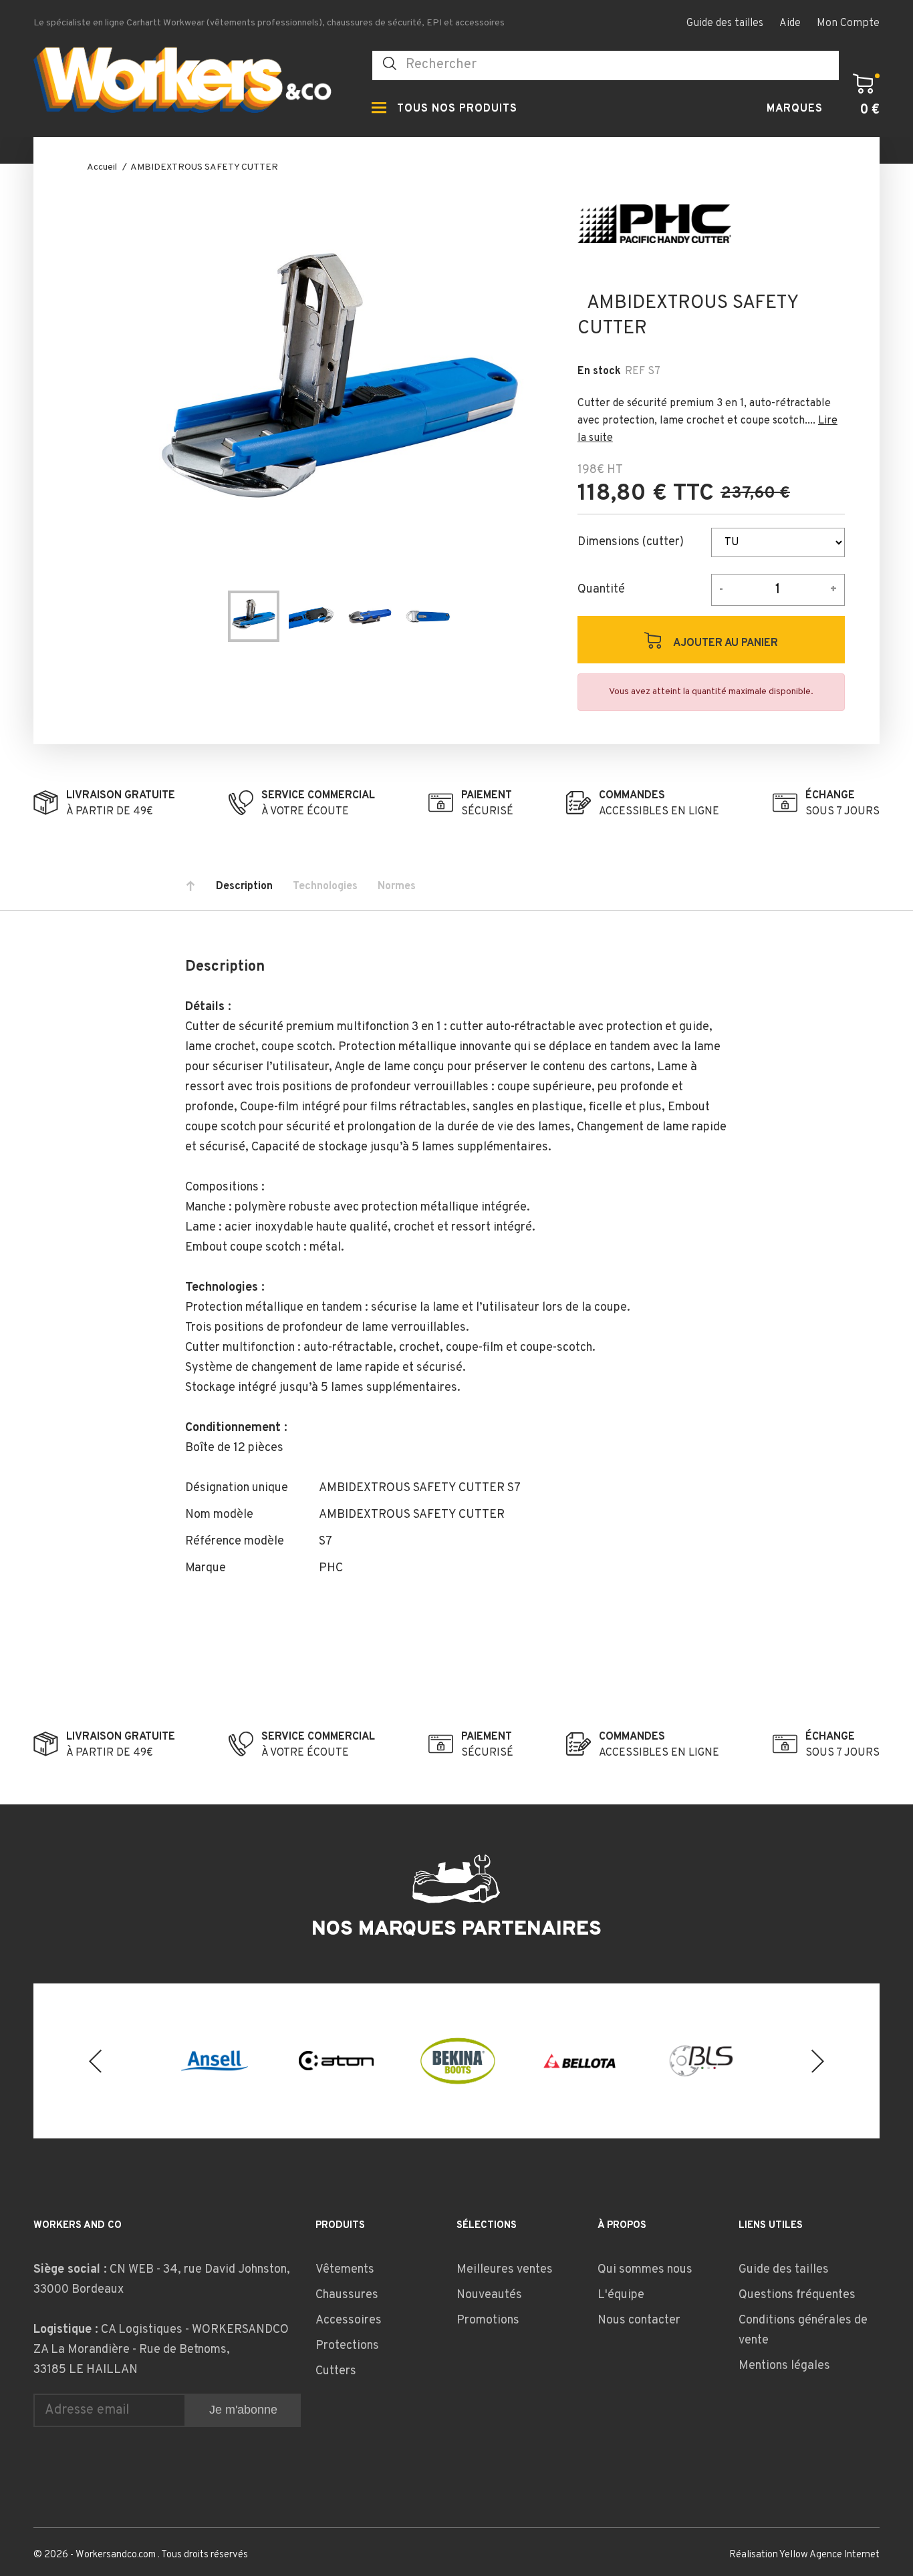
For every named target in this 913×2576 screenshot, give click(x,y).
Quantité (601, 590)
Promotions (488, 2320)
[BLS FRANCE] (701, 2061)
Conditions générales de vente (803, 2330)
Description (244, 887)
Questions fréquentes (797, 2295)
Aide (790, 23)
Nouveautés (489, 2295)
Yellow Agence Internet (829, 2555)
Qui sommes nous (645, 2270)
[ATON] (336, 2061)
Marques (795, 109)
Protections (347, 2346)
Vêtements (345, 2270)
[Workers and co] (192, 84)
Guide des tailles (725, 23)
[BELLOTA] (579, 2061)
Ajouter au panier (725, 643)
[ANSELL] (215, 2061)
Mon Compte (848, 23)
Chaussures (347, 2295)
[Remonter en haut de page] (190, 887)
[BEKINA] (458, 2061)
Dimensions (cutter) (631, 542)
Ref (635, 371)
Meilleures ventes (505, 2270)
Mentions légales (784, 2366)
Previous (95, 2061)
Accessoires (349, 2320)
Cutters (336, 2371)
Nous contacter (639, 2320)
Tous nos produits (457, 109)
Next (818, 2061)
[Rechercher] (390, 64)
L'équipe (621, 2295)
